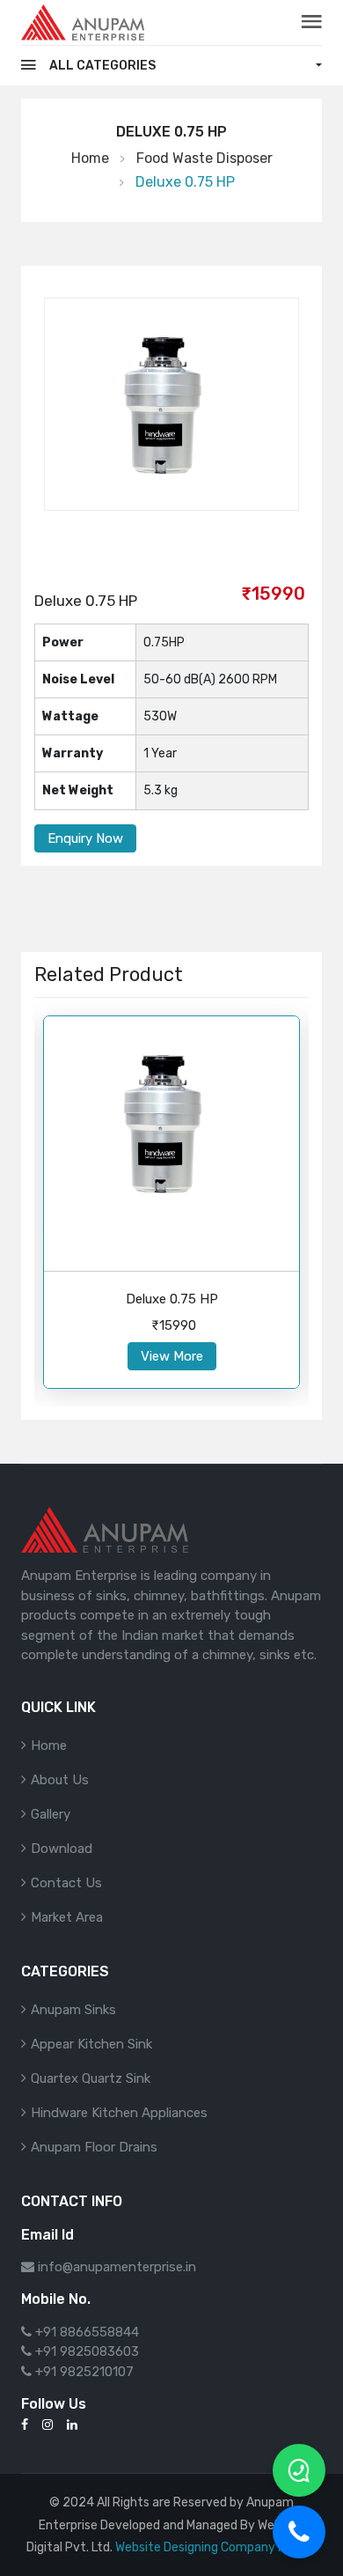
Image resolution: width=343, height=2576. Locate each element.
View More (172, 1356)
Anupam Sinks (73, 2010)
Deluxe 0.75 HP (172, 1299)
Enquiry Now (85, 838)
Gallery (51, 1814)
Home (90, 158)
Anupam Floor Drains (94, 2147)
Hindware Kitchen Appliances (119, 2113)
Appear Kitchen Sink (91, 2044)
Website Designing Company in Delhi (216, 2547)
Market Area (67, 1917)
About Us (60, 1780)
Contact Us (66, 1883)
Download (62, 1849)
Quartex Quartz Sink (91, 2078)
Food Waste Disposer (204, 158)
